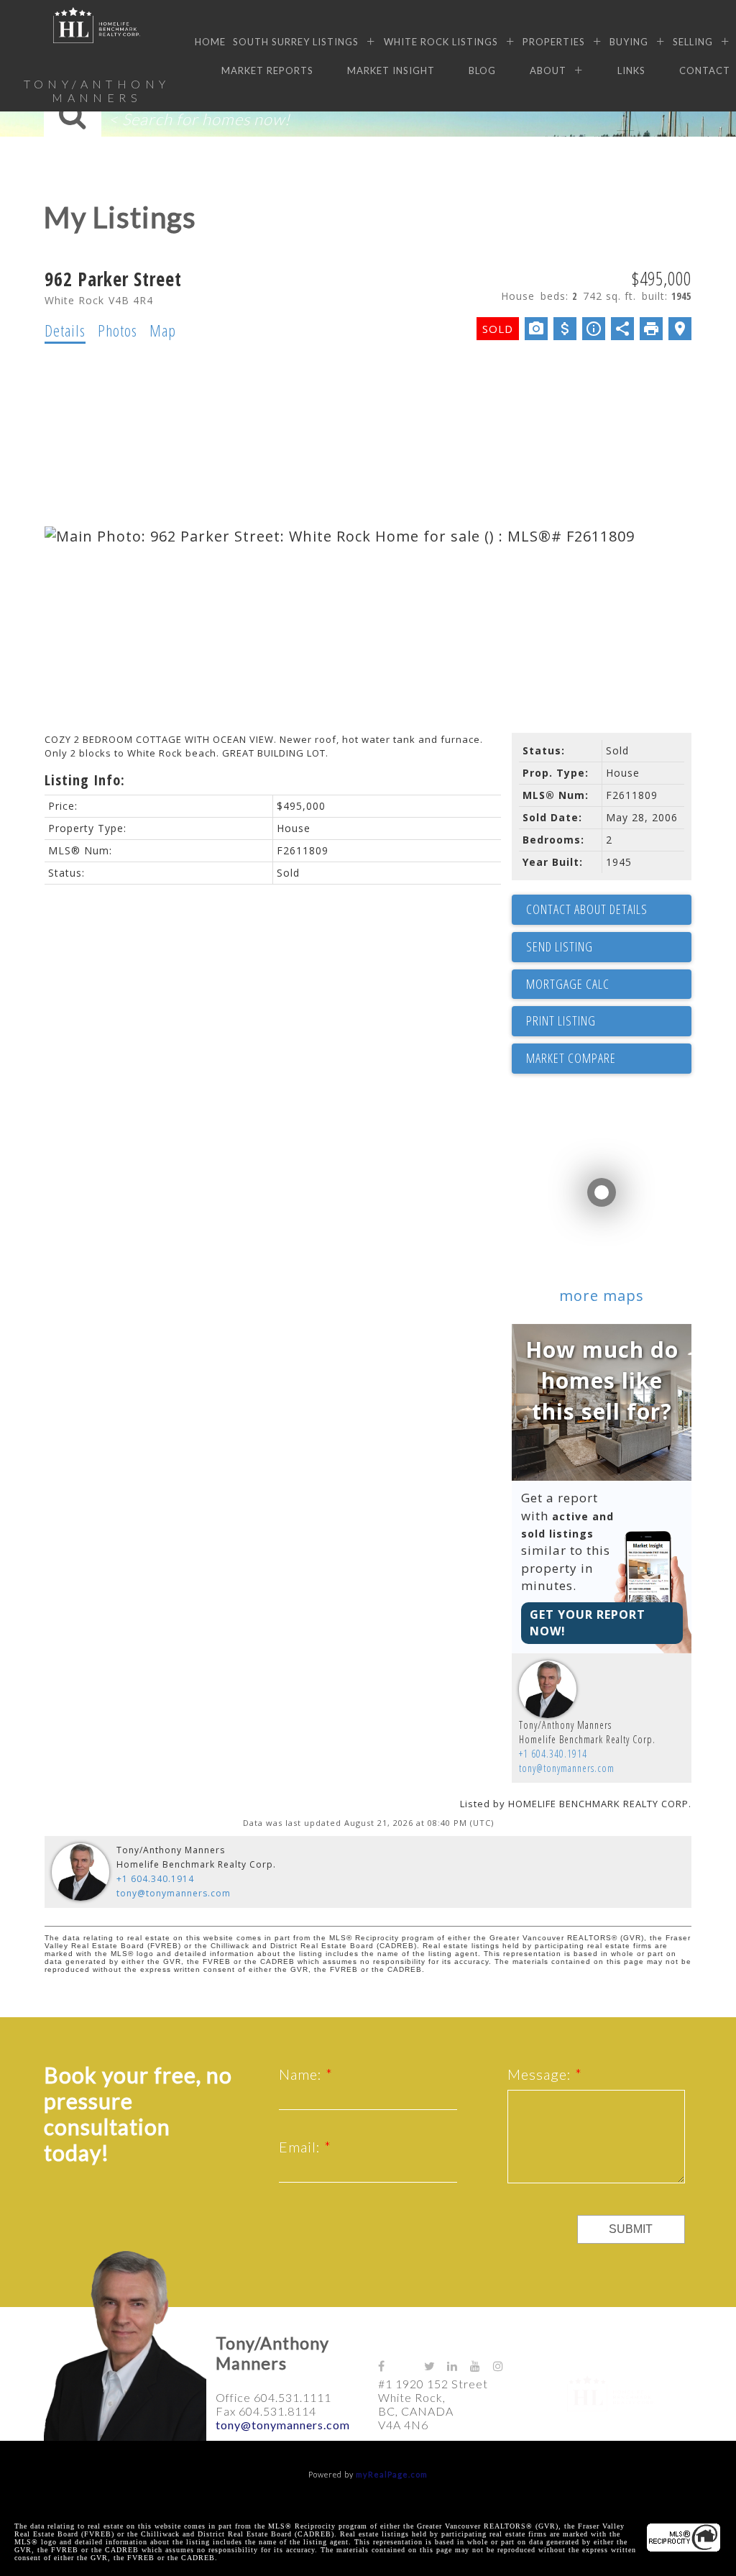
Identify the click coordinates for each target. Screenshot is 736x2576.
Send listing (560, 946)
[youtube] (482, 2366)
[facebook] (390, 2366)
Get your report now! (588, 1623)
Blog (482, 70)
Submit (631, 2229)
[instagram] (505, 2366)
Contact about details (587, 909)
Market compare (571, 1058)
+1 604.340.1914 (553, 1754)
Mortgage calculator (609, 985)
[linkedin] (459, 2366)
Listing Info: (85, 780)
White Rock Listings (441, 42)
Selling (693, 42)
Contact (705, 70)
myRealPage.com (392, 2474)
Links (631, 70)
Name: (302, 2074)
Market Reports (267, 70)
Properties (554, 42)
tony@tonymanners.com (567, 1768)
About (548, 70)
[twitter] (436, 2366)
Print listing (561, 1020)
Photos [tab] (118, 330)
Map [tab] (163, 330)
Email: (302, 2147)
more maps (602, 1296)
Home (210, 42)
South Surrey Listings (296, 42)
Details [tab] (65, 330)
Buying (629, 42)
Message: (541, 2074)
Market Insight (391, 70)
